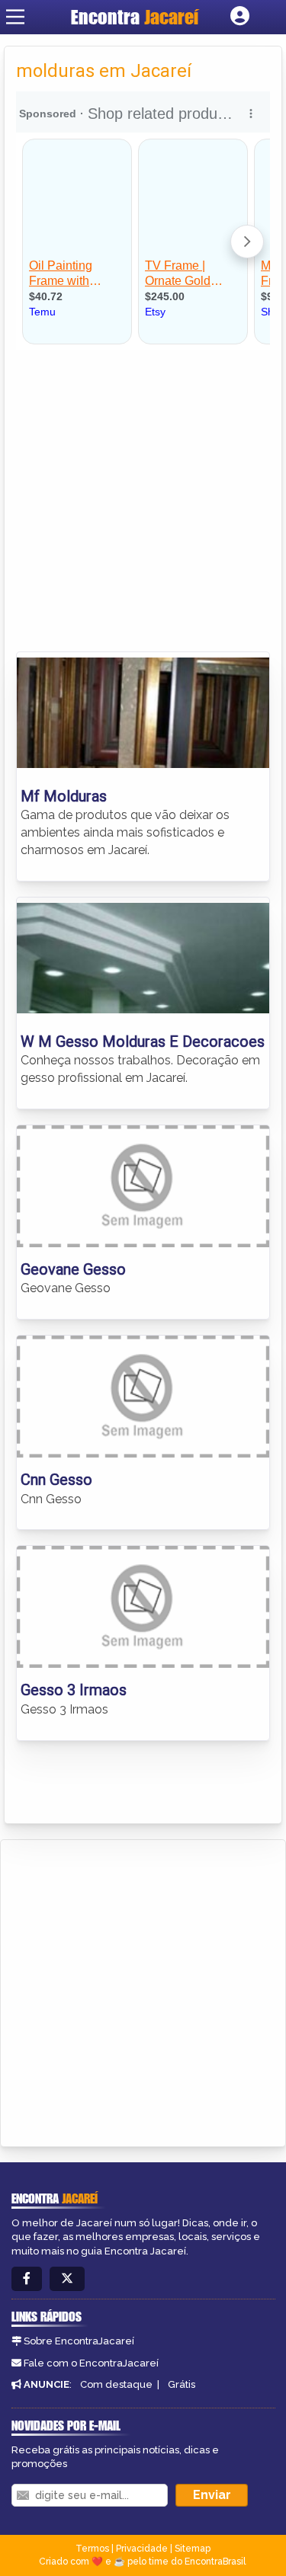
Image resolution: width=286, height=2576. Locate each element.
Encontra (135, 17)
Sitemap (193, 2549)
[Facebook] (27, 2279)
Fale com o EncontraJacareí (91, 2363)
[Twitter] (67, 2279)
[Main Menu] (15, 17)
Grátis (182, 2384)
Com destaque (116, 2384)
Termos (92, 2549)
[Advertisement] (143, 501)
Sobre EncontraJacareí (79, 2341)
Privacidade (142, 2549)
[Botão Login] (240, 17)
